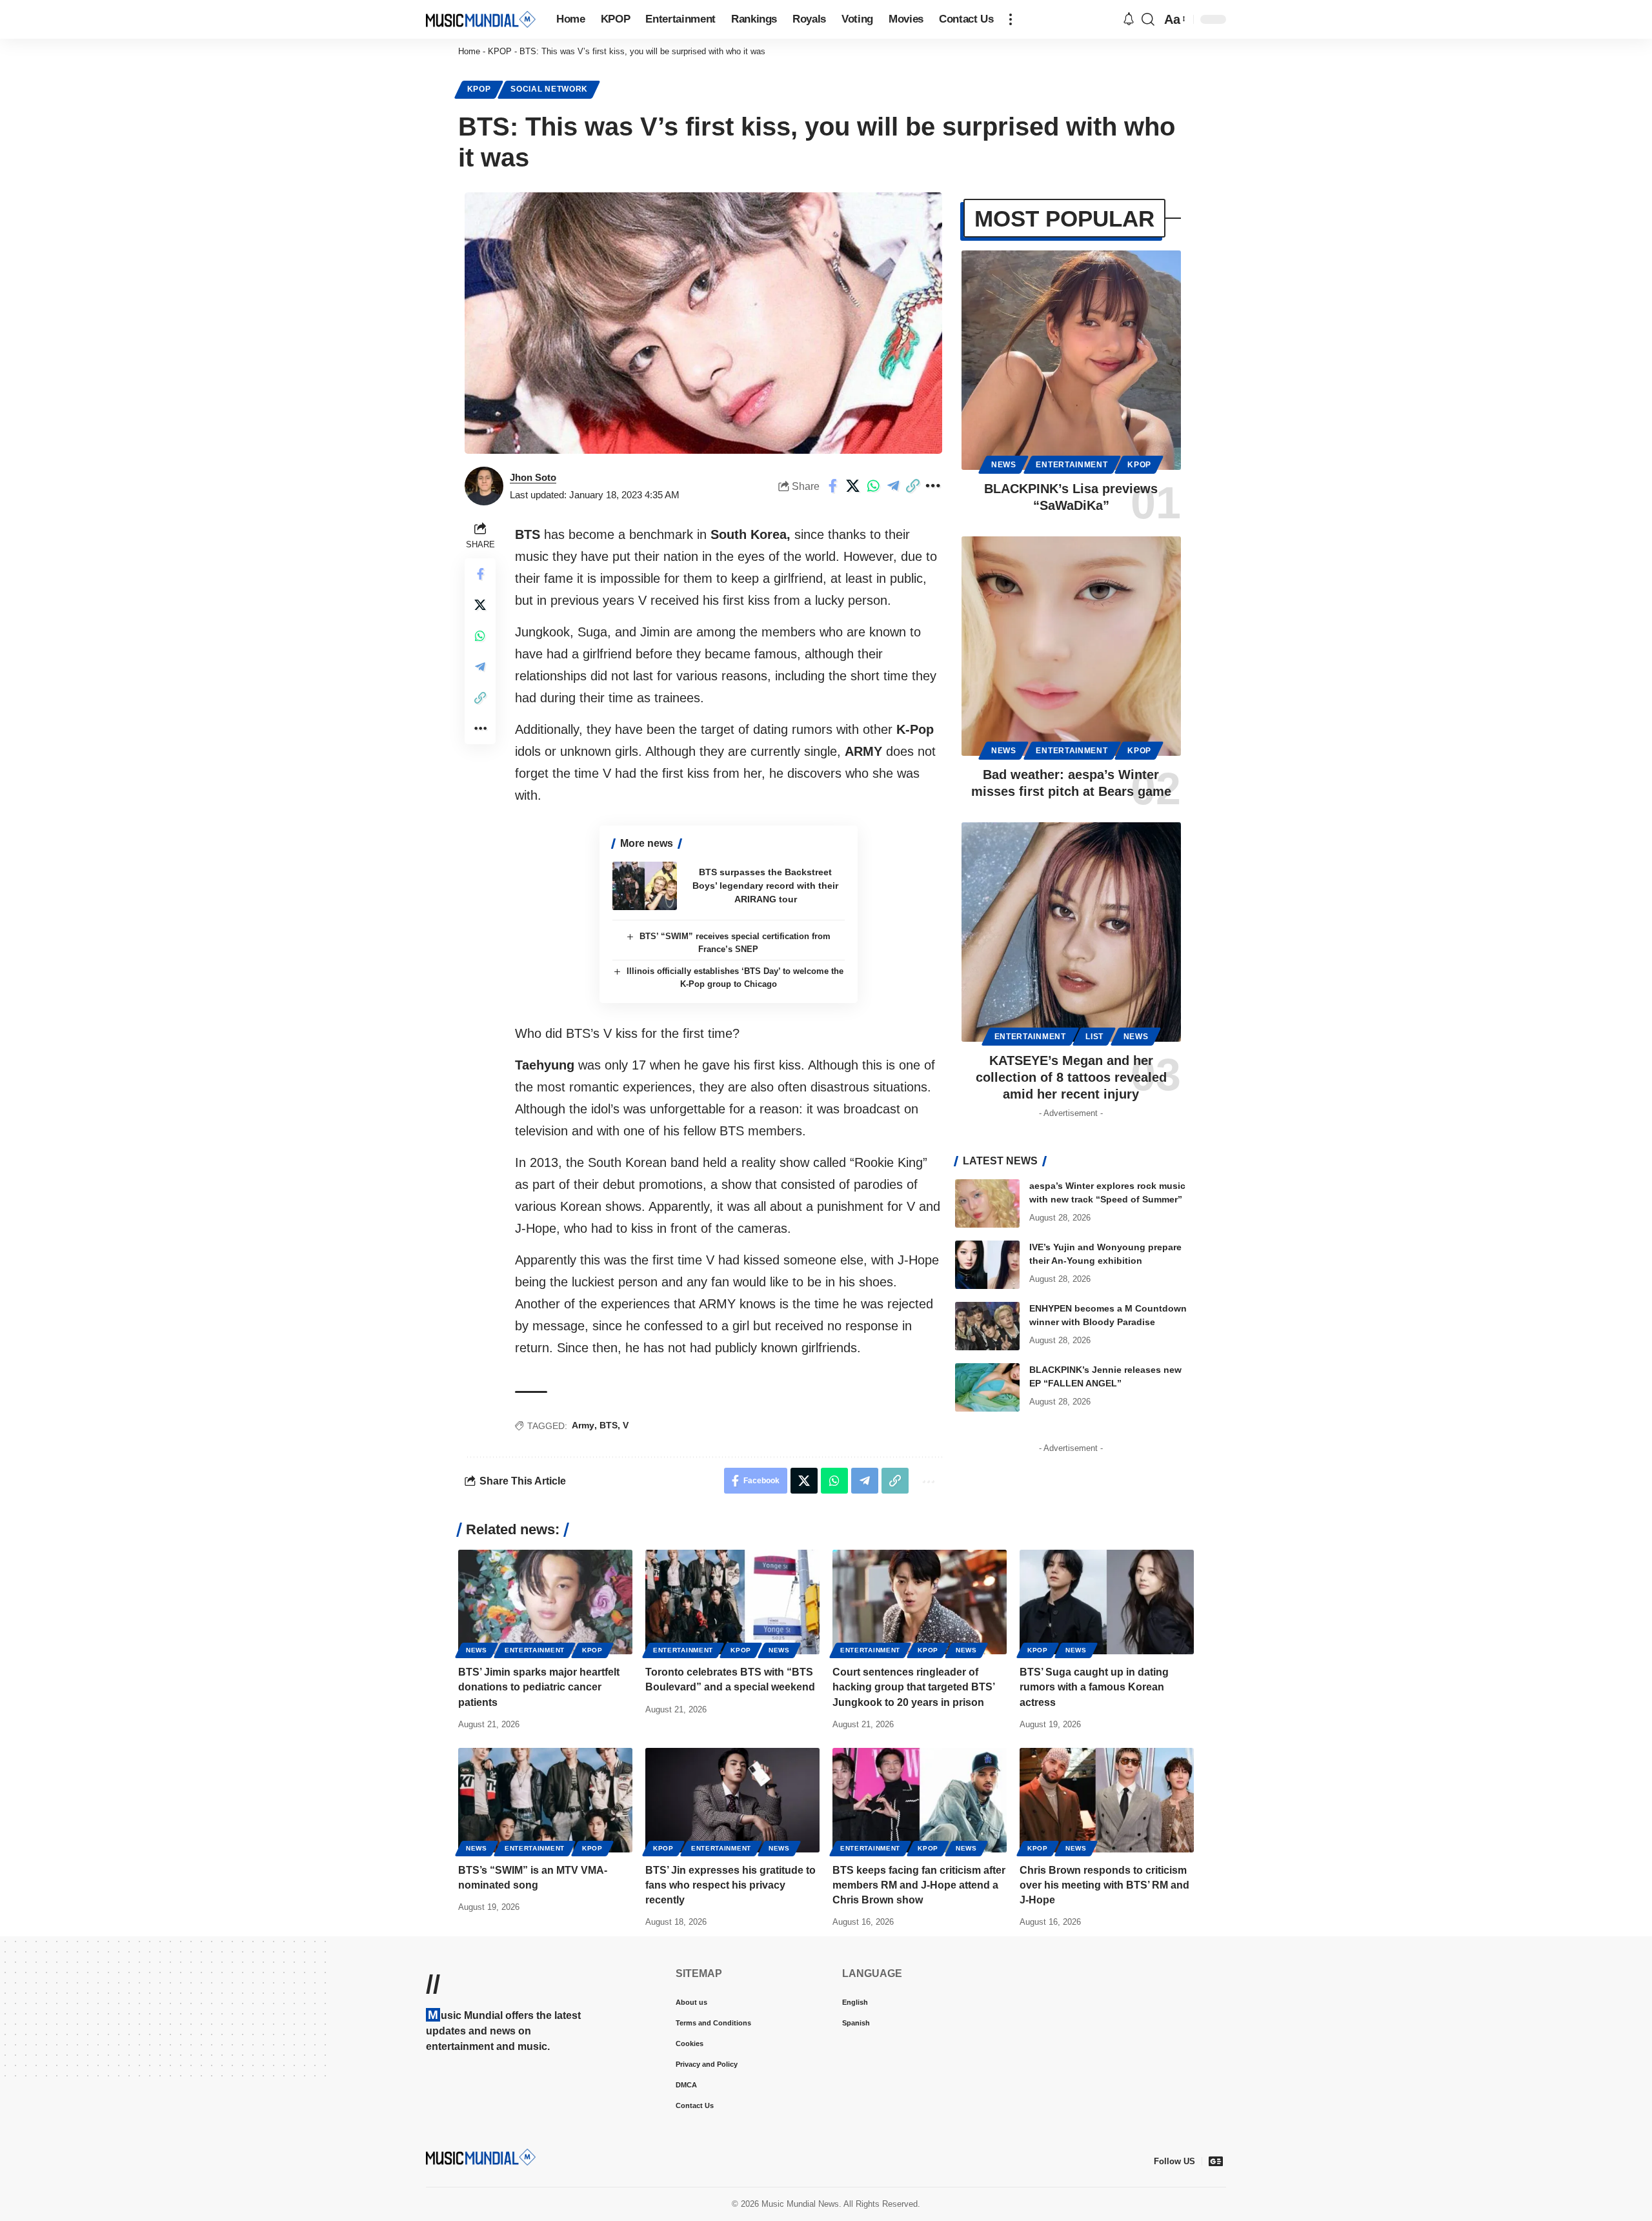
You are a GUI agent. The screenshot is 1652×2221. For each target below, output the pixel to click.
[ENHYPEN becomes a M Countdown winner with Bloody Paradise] (987, 1326)
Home (469, 51)
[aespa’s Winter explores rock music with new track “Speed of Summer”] (987, 1203)
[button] (1011, 19)
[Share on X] (853, 486)
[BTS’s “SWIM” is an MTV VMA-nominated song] (545, 1800)
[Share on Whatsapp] (873, 486)
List (1094, 1037)
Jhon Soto (533, 477)
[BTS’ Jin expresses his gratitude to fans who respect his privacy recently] (732, 1800)
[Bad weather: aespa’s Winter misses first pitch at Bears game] (1071, 646)
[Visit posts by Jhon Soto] (484, 486)
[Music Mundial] (481, 19)
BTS (609, 1425)
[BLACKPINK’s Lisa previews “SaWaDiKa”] (1071, 360)
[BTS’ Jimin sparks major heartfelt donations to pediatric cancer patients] (545, 1602)
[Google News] (1216, 2161)
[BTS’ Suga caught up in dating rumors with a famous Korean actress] (1107, 1602)
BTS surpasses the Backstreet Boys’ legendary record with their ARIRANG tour (765, 886)
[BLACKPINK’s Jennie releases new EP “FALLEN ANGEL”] (987, 1387)
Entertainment (1072, 465)
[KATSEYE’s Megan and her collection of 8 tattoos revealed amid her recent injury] (1071, 932)
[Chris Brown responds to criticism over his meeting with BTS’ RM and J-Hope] (1107, 1800)
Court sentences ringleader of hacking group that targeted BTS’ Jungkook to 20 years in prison (914, 1687)
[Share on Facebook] (833, 486)
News (1004, 465)
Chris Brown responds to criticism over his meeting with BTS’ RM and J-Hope (1104, 1885)
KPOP (500, 51)
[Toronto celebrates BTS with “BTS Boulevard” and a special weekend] (732, 1602)
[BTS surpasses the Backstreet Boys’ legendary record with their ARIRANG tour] (645, 886)
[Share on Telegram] (893, 486)
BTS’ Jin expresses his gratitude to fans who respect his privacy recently (730, 1885)
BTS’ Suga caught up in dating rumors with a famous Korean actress (1094, 1687)
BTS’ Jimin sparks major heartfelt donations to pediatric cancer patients (539, 1687)
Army (583, 1425)
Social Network (549, 89)
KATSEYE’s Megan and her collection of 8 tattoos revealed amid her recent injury (1071, 1077)
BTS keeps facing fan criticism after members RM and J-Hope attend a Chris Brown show (919, 1885)
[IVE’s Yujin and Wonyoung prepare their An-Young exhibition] (987, 1265)
